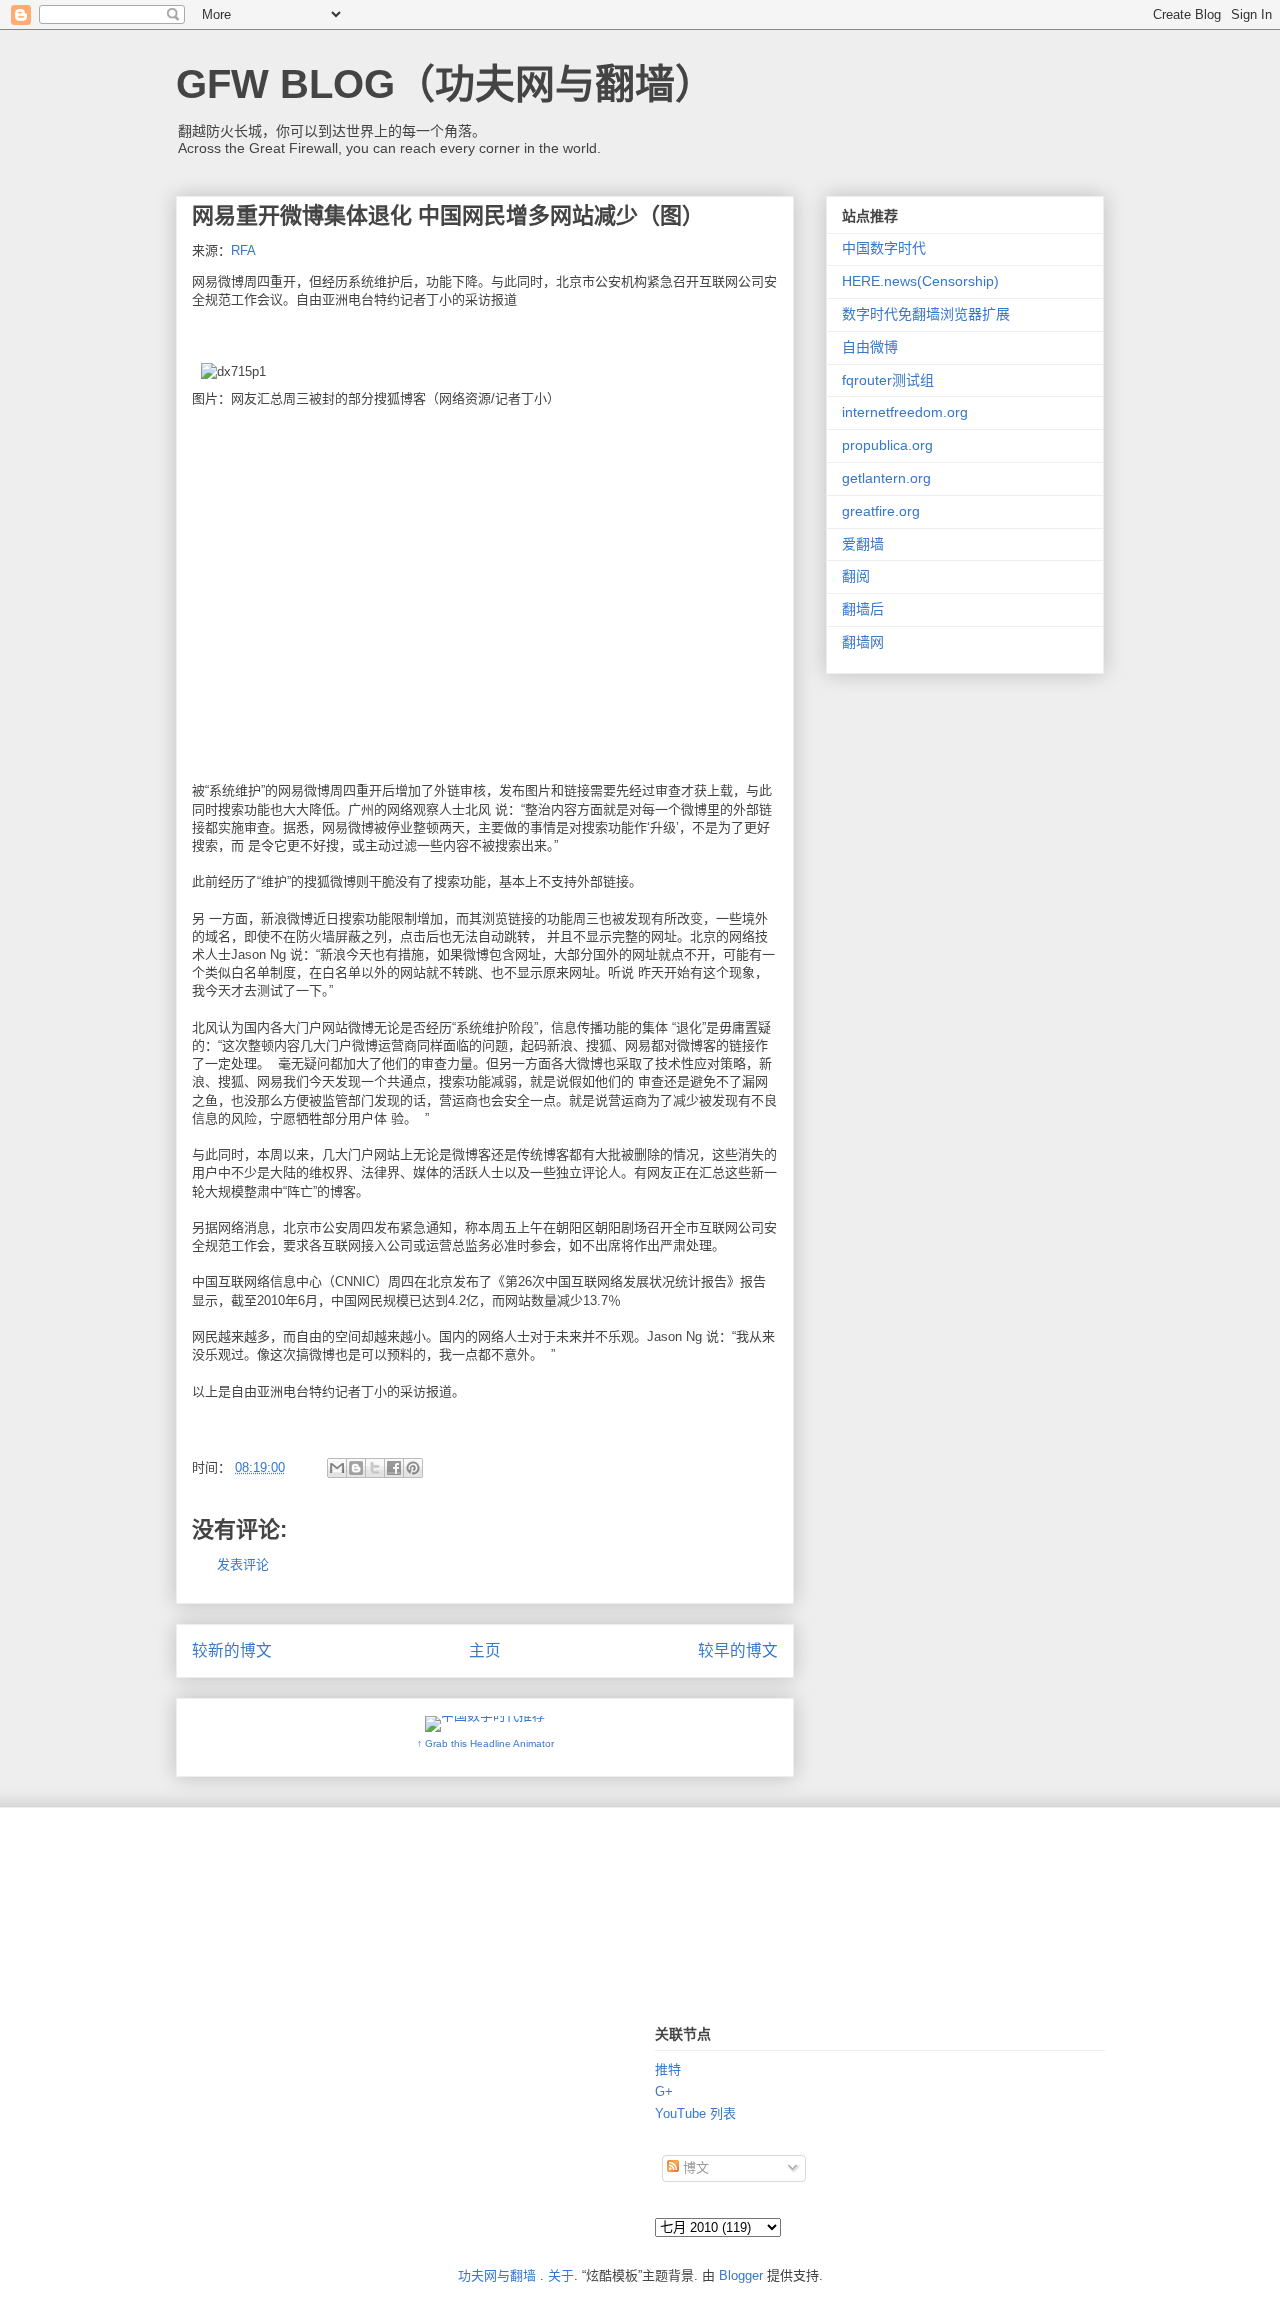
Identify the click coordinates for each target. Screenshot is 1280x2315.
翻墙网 (863, 642)
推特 (668, 2069)
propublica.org (887, 445)
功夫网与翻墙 (497, 2275)
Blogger (741, 2275)
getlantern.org (886, 478)
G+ (664, 2091)
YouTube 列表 (695, 2113)
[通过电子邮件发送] (337, 1468)
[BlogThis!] (356, 1468)
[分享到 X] (375, 1468)
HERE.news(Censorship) (920, 281)
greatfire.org (881, 511)
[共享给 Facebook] (394, 1468)
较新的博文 (232, 1650)
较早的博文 (738, 1650)
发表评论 (243, 1564)
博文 (694, 2167)
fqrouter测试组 (888, 380)
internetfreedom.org (905, 412)
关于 (561, 2275)
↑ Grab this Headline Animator (485, 1743)
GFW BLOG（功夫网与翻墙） (445, 84)
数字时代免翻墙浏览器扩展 (926, 314)
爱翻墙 (863, 544)
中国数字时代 (884, 248)
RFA (243, 250)
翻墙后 (863, 609)
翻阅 (856, 576)
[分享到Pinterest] (413, 1468)
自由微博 (870, 347)
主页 (485, 1650)
